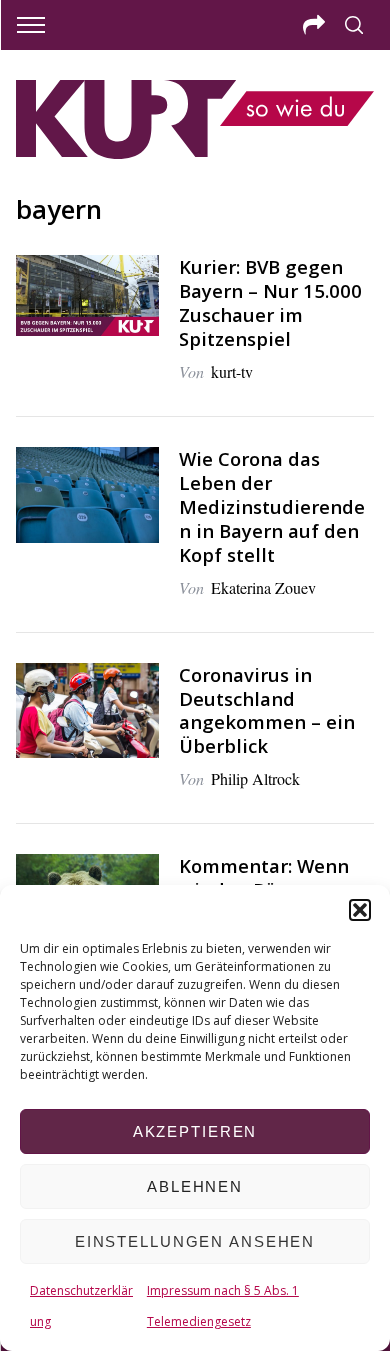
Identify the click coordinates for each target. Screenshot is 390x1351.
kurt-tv (232, 371)
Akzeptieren (195, 1131)
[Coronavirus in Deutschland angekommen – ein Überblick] (88, 711)
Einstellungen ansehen (195, 1241)
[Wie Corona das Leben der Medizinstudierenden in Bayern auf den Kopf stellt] (88, 495)
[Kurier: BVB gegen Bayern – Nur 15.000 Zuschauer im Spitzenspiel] (88, 295)
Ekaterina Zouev (263, 587)
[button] (360, 910)
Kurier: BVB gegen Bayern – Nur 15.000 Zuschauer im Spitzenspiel (270, 302)
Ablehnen (195, 1186)
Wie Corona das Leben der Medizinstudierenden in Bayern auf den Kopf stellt (272, 506)
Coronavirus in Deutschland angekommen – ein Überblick (267, 710)
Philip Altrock (255, 778)
